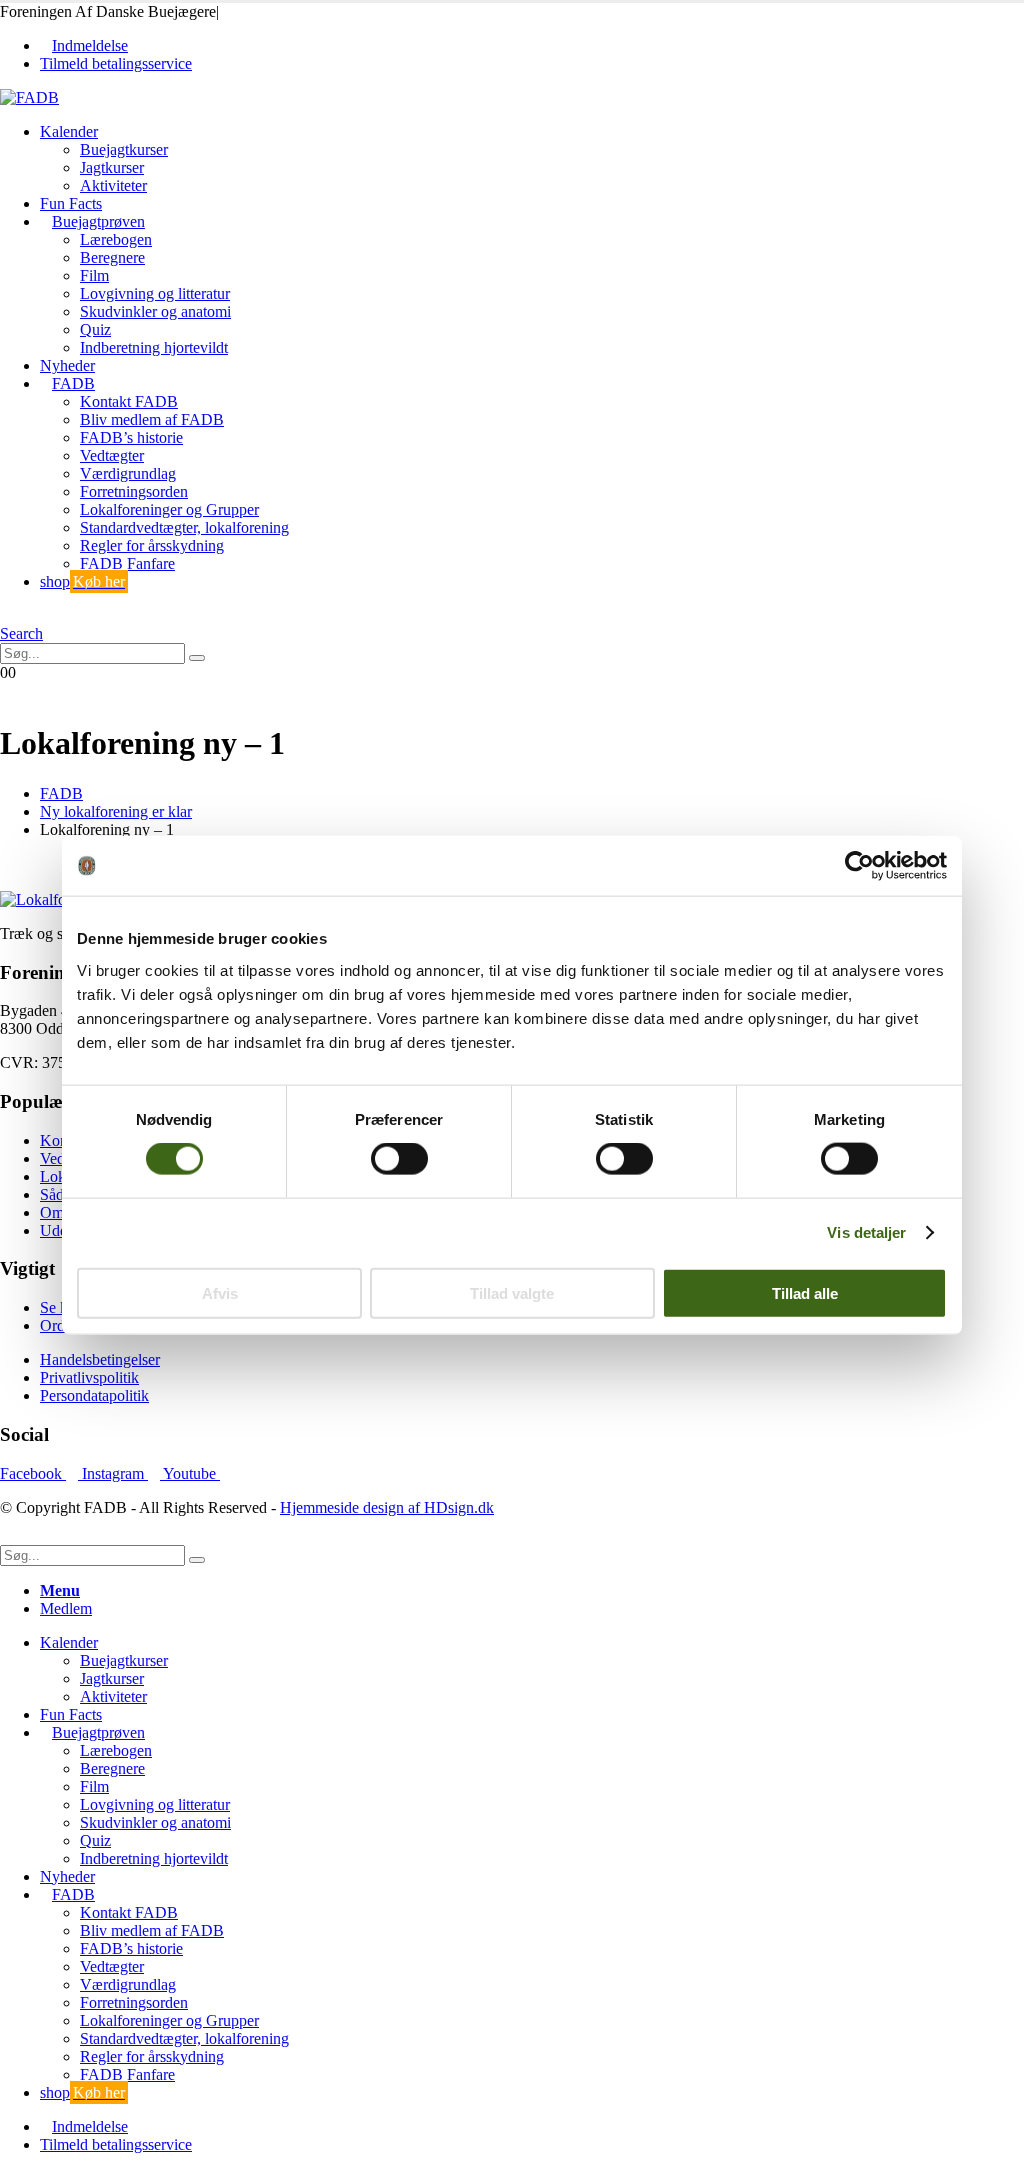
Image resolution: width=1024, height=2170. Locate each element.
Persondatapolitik (94, 1395)
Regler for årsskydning (152, 545)
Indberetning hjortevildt (154, 347)
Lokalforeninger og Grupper (169, 509)
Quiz (95, 329)
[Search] (197, 658)
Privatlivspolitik (89, 1377)
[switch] (399, 1159)
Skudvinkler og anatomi (155, 311)
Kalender (69, 131)
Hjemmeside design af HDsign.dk (387, 1507)
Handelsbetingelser (100, 1359)
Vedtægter (112, 455)
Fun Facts (71, 203)
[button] (6, 615)
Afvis (220, 1292)
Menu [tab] (60, 1590)
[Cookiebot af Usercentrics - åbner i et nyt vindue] (859, 866)
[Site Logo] (29, 97)
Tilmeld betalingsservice (116, 63)
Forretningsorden (134, 491)
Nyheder (67, 365)
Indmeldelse (90, 45)
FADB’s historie (131, 437)
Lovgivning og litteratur (155, 293)
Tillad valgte (512, 1292)
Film (94, 275)
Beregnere (112, 257)
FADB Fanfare (127, 563)
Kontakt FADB (129, 401)
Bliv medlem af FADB (152, 419)
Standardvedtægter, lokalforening (184, 527)
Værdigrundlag (128, 473)
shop (82, 581)
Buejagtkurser (124, 149)
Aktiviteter (113, 185)
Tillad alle (805, 1292)
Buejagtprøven (98, 221)
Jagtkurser (112, 167)
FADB (73, 383)
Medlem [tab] (66, 1608)
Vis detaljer (866, 1232)
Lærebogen (116, 239)
